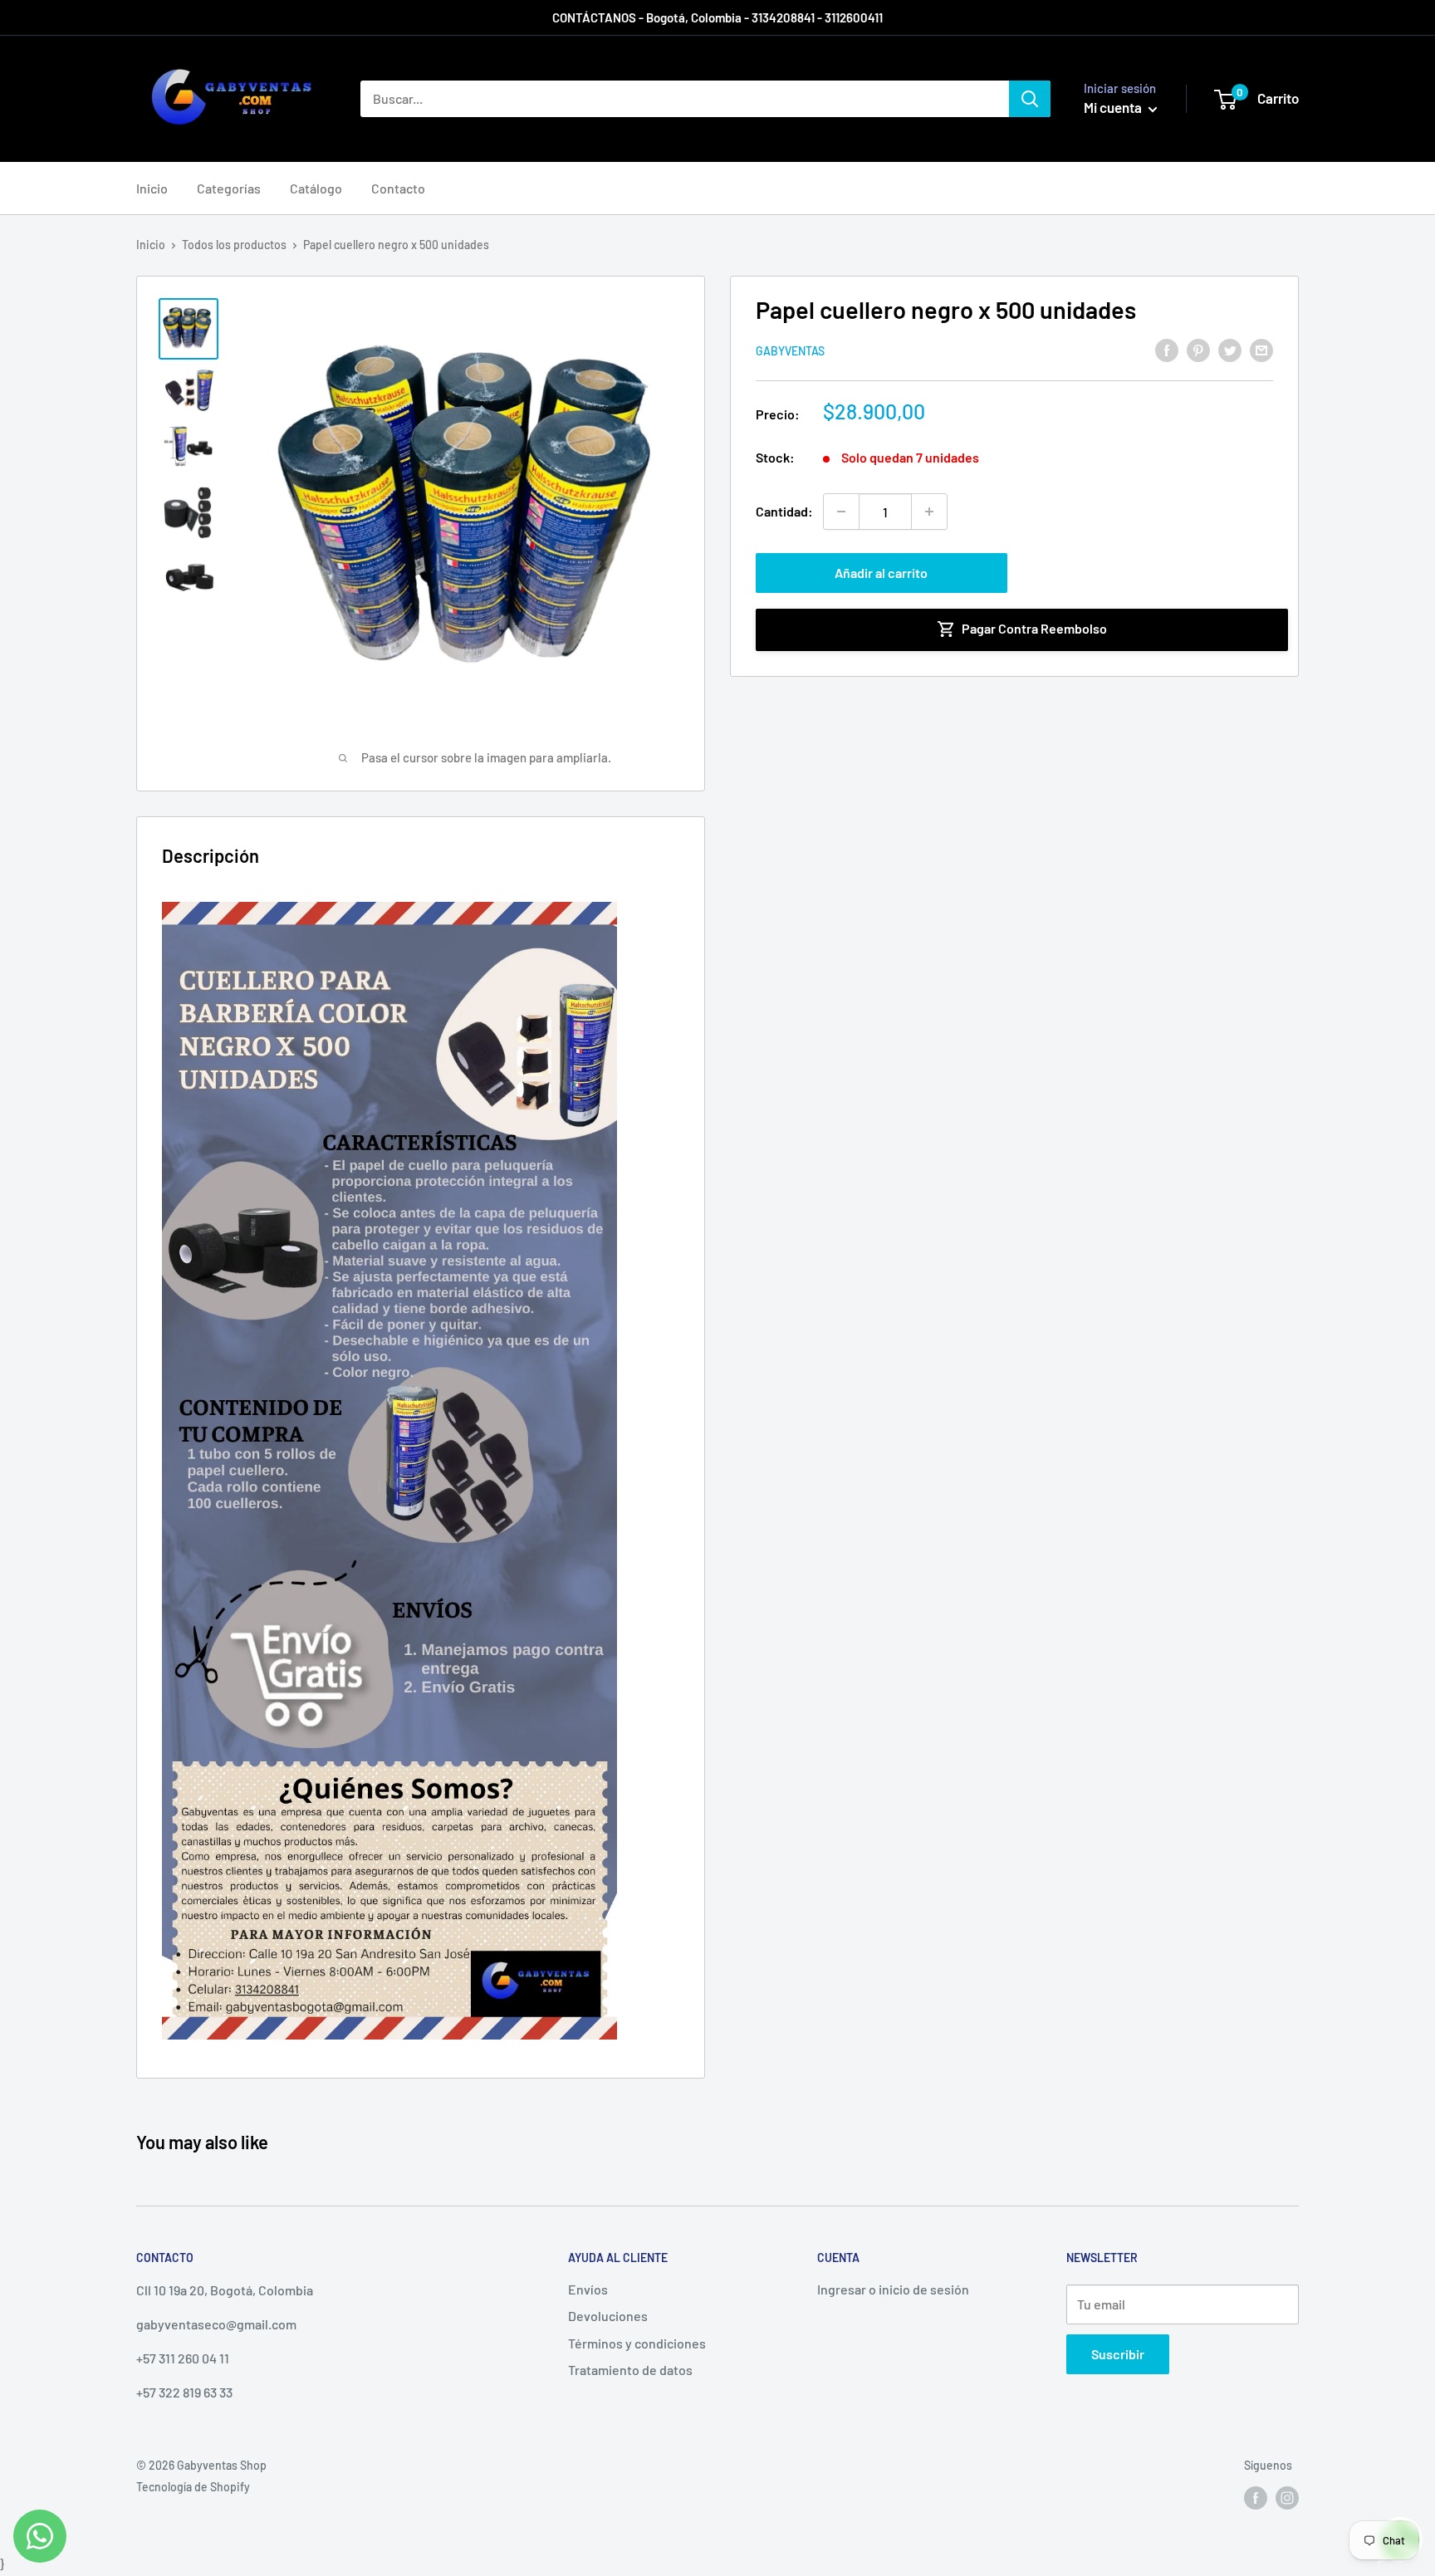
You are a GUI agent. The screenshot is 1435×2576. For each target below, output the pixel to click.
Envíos (588, 2289)
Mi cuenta (1114, 107)
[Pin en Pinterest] (1198, 349)
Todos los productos (234, 245)
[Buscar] (1030, 99)
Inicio (152, 188)
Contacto (398, 188)
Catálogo (316, 188)
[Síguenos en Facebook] (1256, 2498)
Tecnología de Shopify (193, 2487)
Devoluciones (608, 2316)
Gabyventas (790, 351)
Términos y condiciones (637, 2343)
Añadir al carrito (881, 573)
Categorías (229, 188)
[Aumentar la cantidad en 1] (929, 512)
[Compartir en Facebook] (1167, 349)
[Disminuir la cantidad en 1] (841, 512)
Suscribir (1118, 2354)
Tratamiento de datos (630, 2370)
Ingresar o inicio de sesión (893, 2289)
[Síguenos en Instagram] (1287, 2498)
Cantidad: (784, 511)
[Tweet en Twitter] (1230, 349)
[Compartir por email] (1261, 349)
